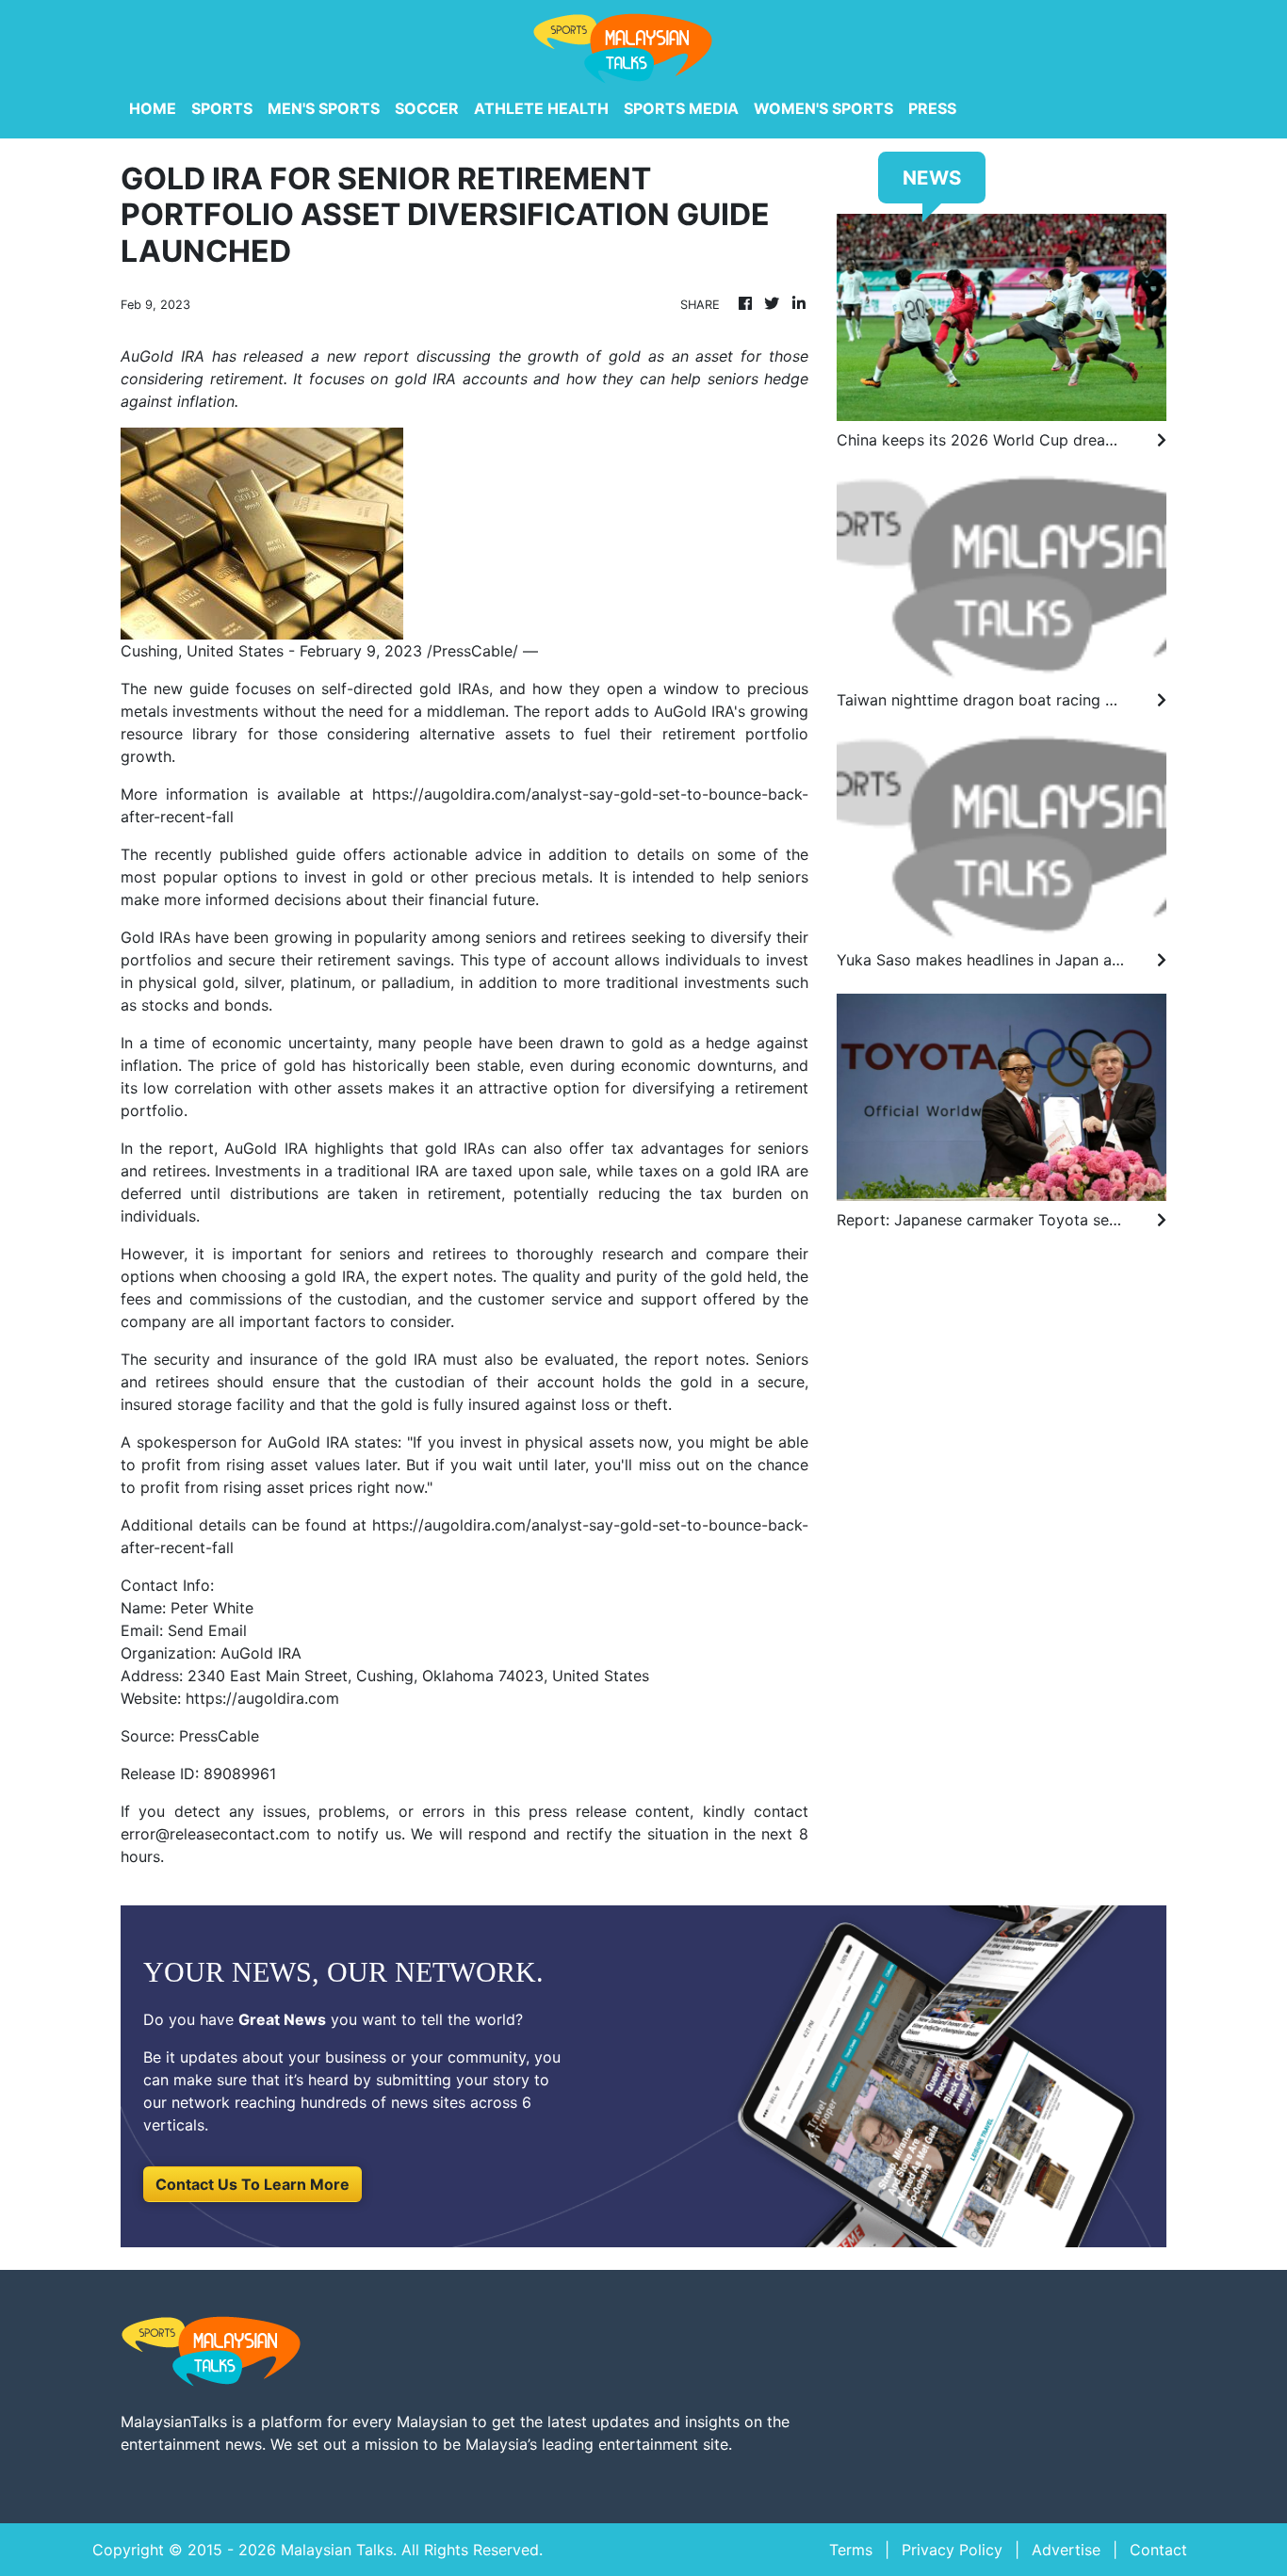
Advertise (1066, 2550)
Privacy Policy (952, 2550)
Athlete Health (541, 108)
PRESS (932, 108)
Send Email (207, 1630)
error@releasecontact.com (215, 1834)
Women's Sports (823, 108)
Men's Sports (324, 108)
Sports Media (681, 108)
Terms (851, 2550)
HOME (153, 108)
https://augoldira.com (262, 1698)
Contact (1158, 2550)
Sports (222, 108)
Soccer (427, 108)
